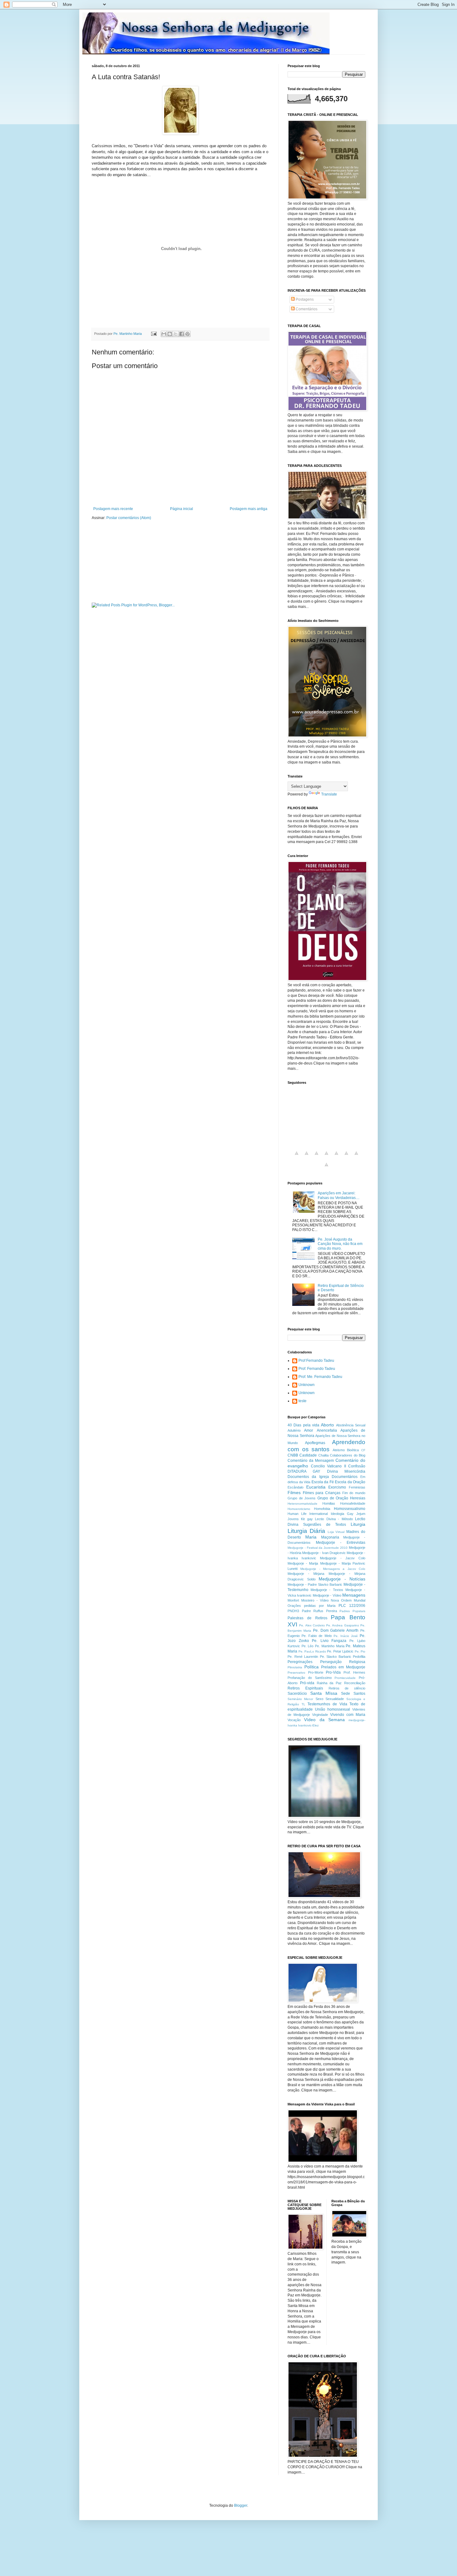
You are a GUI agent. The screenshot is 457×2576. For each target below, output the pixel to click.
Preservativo (296, 1673)
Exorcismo (337, 1487)
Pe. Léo (308, 1646)
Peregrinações (300, 1662)
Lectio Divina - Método (334, 1519)
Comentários (306, 309)
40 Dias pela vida (303, 1425)
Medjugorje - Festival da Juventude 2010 (318, 1548)
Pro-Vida (333, 1672)
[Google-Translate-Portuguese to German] (316, 1157)
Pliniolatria (295, 1667)
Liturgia (358, 1524)
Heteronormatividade (302, 1504)
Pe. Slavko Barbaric (336, 1657)
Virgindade (320, 1715)
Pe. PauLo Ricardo (312, 1651)
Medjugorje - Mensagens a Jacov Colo (333, 1569)
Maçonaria (330, 1537)
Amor (309, 1430)
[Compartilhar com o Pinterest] (187, 334)
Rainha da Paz (329, 1683)
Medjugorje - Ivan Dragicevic (324, 1553)
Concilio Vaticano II (328, 1466)
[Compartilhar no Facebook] (182, 334)
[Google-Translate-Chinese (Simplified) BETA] (297, 1157)
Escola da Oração (350, 1482)
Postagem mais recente (113, 509)
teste (302, 1401)
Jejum (361, 1514)
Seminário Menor (300, 1699)
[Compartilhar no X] (176, 334)
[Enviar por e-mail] (164, 334)
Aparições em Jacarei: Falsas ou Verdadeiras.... (339, 1195)
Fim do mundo (354, 1493)
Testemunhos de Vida (327, 1704)
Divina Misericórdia (346, 1471)
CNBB (293, 1455)
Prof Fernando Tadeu (316, 1361)
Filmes (294, 1493)
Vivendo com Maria (348, 1715)
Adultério (294, 1430)
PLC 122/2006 (352, 1606)
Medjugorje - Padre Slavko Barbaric (315, 1584)
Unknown (307, 1385)
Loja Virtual (336, 1532)
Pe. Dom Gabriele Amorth (336, 1630)
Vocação (294, 1720)
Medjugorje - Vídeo (327, 1595)
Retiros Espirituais (305, 1688)
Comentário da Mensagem (311, 1461)
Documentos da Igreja (308, 1477)
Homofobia (322, 1509)
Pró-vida (307, 1683)
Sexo (319, 1699)
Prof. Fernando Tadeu (317, 1369)
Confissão (357, 1466)
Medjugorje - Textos (327, 1590)
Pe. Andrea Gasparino (343, 1625)
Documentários (345, 1477)
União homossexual (332, 1709)
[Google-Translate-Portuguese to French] (307, 1157)
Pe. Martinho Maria (330, 1646)
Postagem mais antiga (249, 509)
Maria (311, 1537)
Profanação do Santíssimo (310, 1678)
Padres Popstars (352, 1611)
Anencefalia (327, 1430)
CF (363, 1450)
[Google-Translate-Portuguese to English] (346, 1157)
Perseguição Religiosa (343, 1662)
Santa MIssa (324, 1693)
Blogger (241, 2505)
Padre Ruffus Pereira (319, 1611)
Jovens (293, 1519)
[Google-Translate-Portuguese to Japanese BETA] (336, 1157)
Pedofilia (359, 1657)
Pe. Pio (360, 1651)
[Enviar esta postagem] (154, 334)
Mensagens (354, 1595)
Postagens (304, 299)
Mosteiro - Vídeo (315, 1600)
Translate (329, 794)
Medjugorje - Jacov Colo (343, 1558)
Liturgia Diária (306, 1531)
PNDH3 (293, 1611)
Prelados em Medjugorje (343, 1667)
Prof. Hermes (355, 1672)
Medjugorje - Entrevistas (341, 1543)
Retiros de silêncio (347, 1688)
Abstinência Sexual (351, 1425)
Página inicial (182, 509)
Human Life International (308, 1514)
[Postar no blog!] (170, 334)
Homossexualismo (350, 1509)
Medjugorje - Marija (303, 1563)
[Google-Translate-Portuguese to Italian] (326, 1157)
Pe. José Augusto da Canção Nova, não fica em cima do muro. (340, 1244)
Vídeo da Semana (324, 1720)
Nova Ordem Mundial (348, 1600)
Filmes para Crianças (322, 1493)
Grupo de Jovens (302, 1498)
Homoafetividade (353, 1503)
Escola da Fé (323, 1482)
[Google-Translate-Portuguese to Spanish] (326, 1168)
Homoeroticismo (299, 1509)
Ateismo (339, 1450)
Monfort (293, 1600)
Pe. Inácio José (346, 1636)
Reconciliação (355, 1683)
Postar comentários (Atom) (129, 518)
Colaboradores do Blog (348, 1455)
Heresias (358, 1498)
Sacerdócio (297, 1694)
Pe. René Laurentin (303, 1657)
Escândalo (295, 1487)
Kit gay (307, 1519)
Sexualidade (335, 1699)
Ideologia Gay (342, 1514)
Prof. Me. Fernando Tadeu (320, 1377)
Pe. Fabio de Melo (316, 1636)
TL (303, 1704)
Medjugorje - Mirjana (306, 1574)
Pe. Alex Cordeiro (312, 1625)
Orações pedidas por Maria (312, 1606)
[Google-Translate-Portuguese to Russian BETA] (356, 1157)
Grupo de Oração (333, 1498)
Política (312, 1667)
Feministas (357, 1487)
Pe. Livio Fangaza (329, 1641)
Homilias (329, 1503)
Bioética (353, 1450)
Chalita (323, 1455)
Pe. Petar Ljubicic (340, 1651)
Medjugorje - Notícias (342, 1579)
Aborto (327, 1425)
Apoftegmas (315, 1443)
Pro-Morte (316, 1672)
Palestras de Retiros (307, 1618)
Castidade (308, 1455)
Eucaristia (316, 1487)
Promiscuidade (345, 1678)
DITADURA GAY (304, 1471)
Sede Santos (353, 1694)
